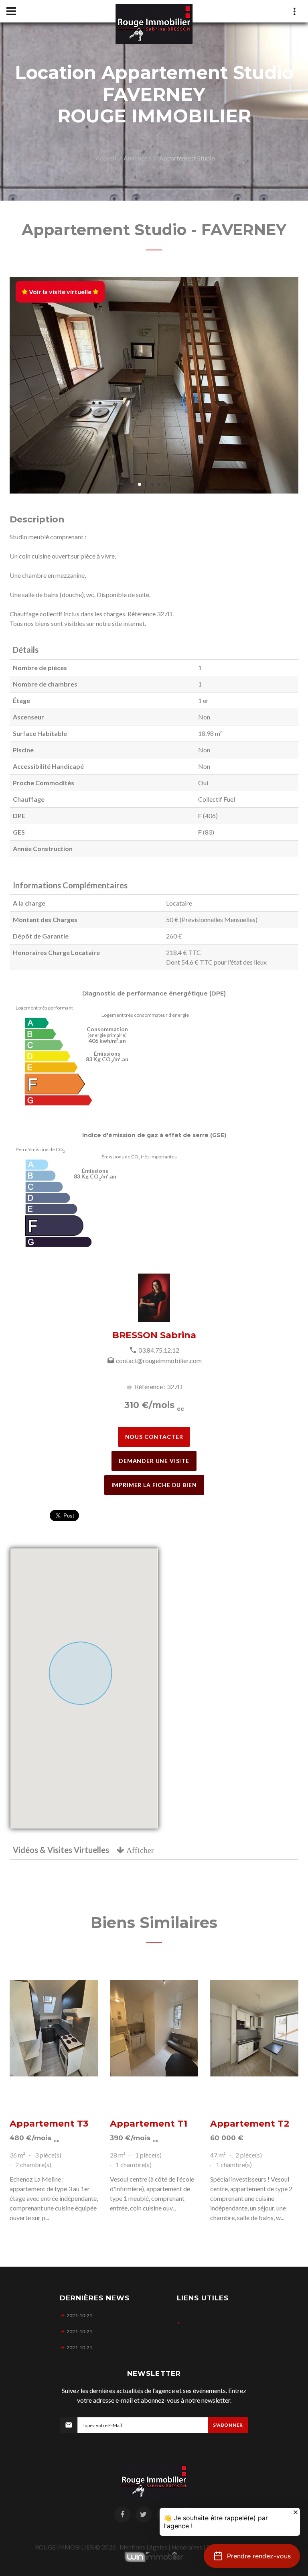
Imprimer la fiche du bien (154, 1485)
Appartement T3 (49, 2124)
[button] (252, 2556)
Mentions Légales (143, 2547)
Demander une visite (154, 1461)
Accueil (106, 158)
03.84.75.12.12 (159, 1350)
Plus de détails (54, 2028)
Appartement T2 (250, 2124)
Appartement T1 (149, 2124)
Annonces (137, 158)
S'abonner (228, 2425)
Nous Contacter (154, 1437)
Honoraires (187, 2547)
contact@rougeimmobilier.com (159, 1360)
